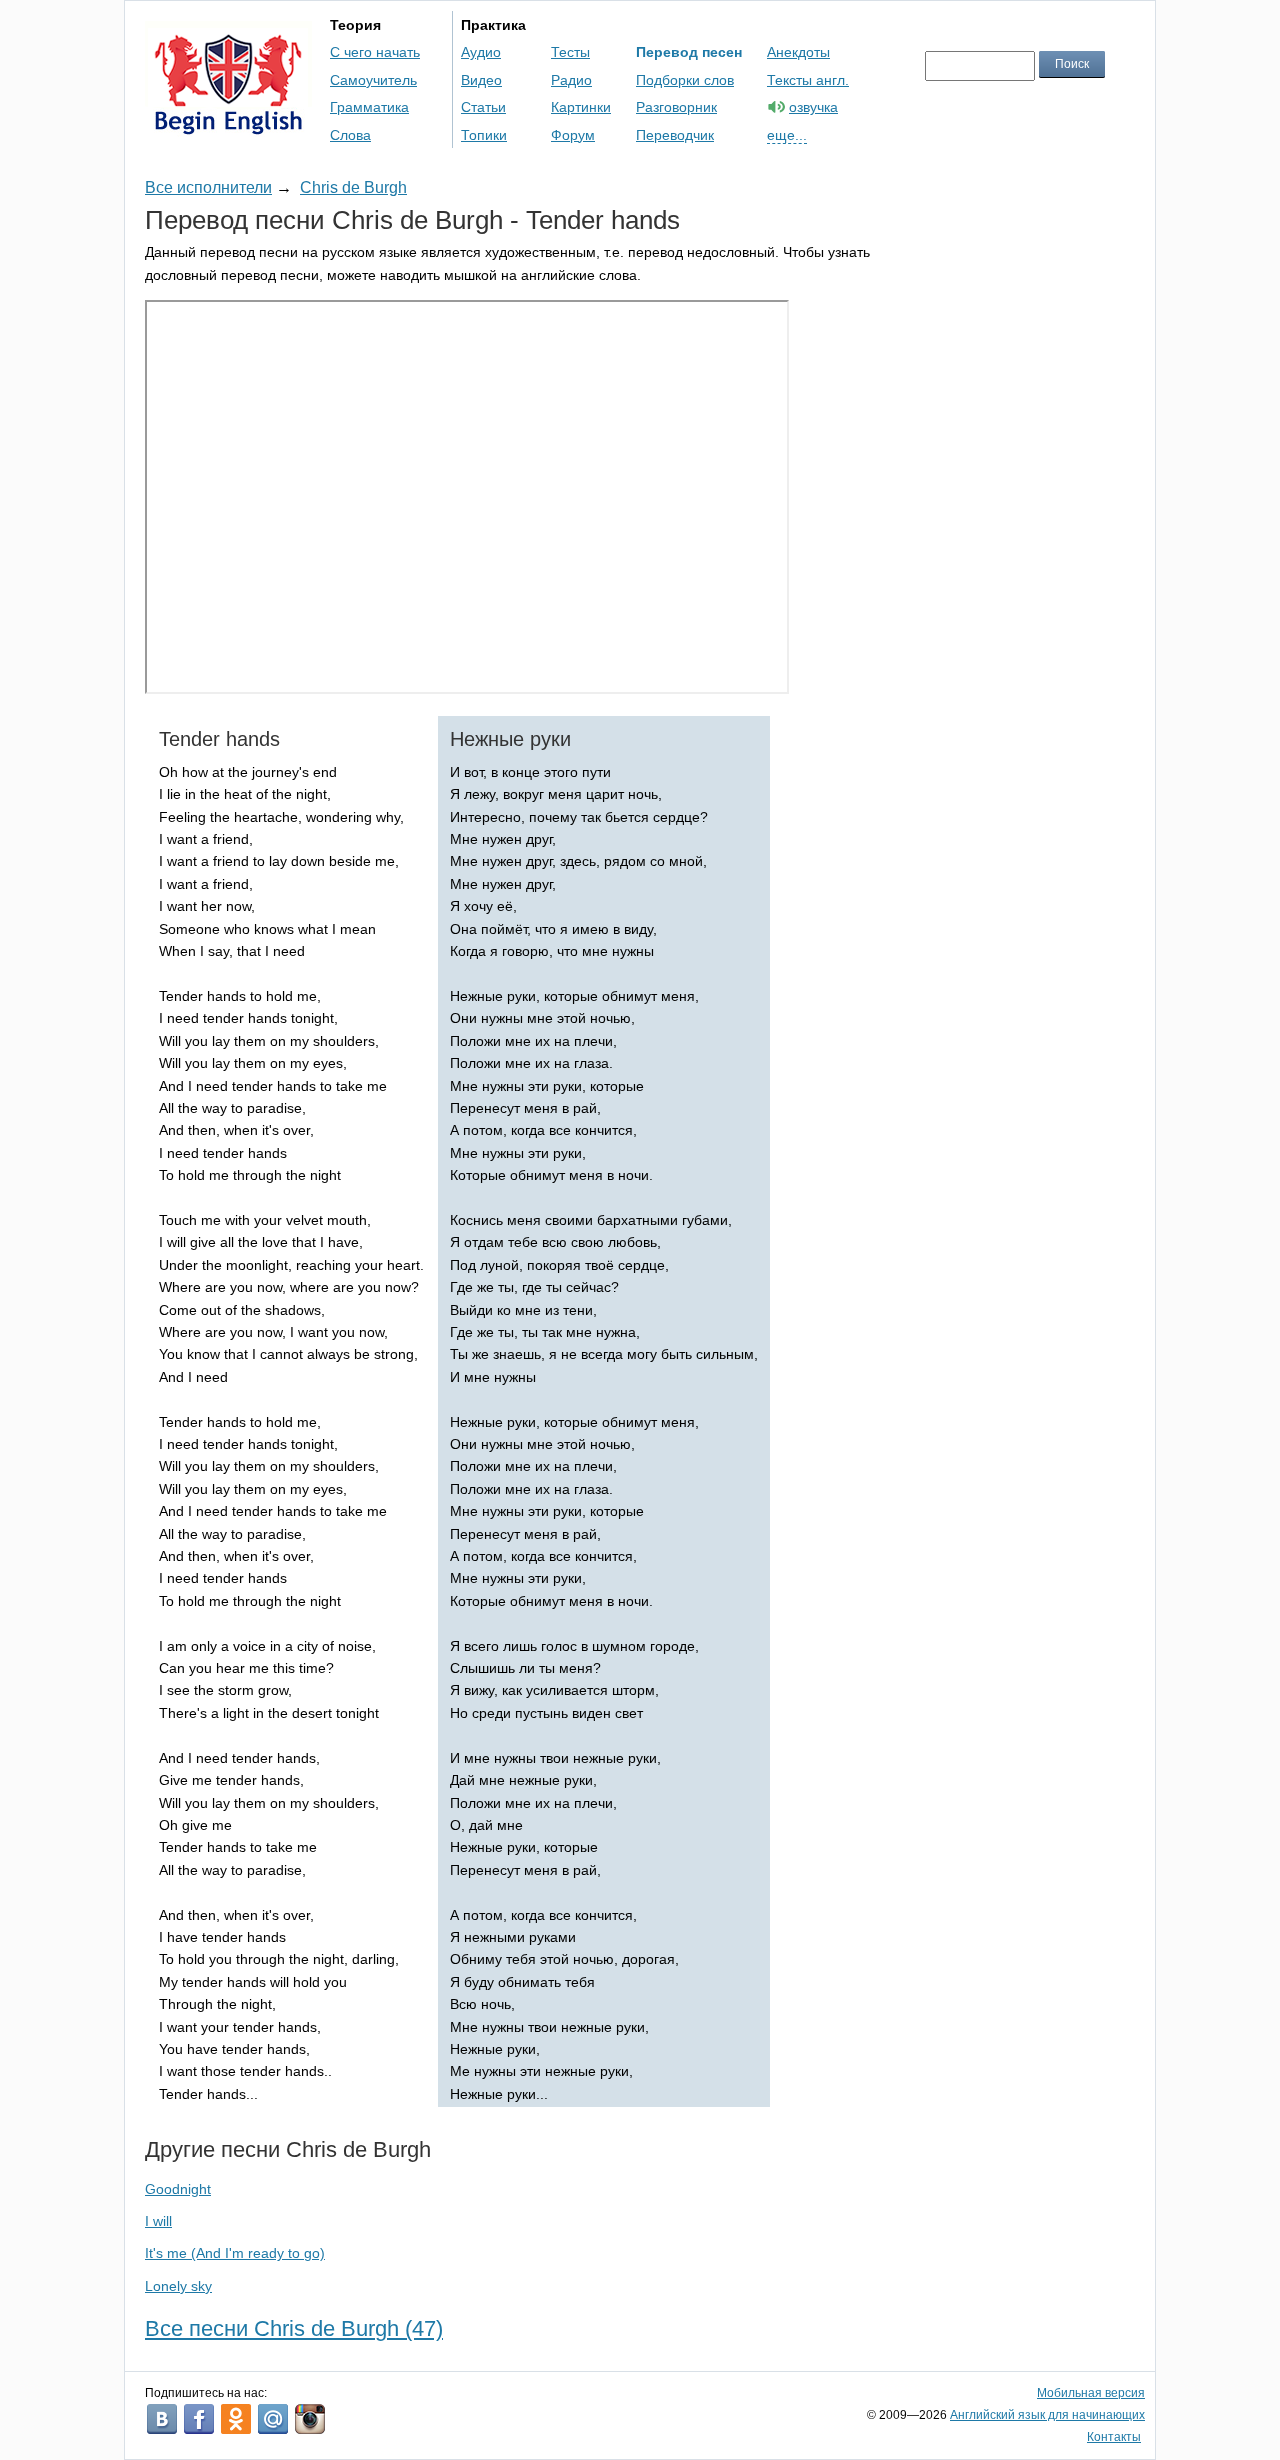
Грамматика (369, 107)
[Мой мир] (273, 2419)
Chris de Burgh (353, 187)
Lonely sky (178, 2286)
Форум (573, 135)
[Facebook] (199, 2419)
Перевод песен (689, 52)
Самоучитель (373, 80)
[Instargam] (310, 2419)
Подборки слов (685, 80)
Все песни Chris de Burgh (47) (294, 2328)
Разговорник (676, 107)
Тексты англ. (808, 80)
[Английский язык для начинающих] (228, 125)
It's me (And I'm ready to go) (235, 2253)
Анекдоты (798, 52)
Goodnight (178, 2189)
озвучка (813, 107)
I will (158, 2221)
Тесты (570, 52)
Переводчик (675, 135)
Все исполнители (208, 187)
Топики (484, 135)
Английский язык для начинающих (1047, 2415)
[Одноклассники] (236, 2419)
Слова (350, 135)
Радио (571, 80)
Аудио (481, 52)
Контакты (1114, 2437)
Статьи (483, 107)
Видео (481, 80)
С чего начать (375, 52)
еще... (787, 135)
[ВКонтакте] (162, 2419)
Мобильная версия (1091, 2393)
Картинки (581, 107)
